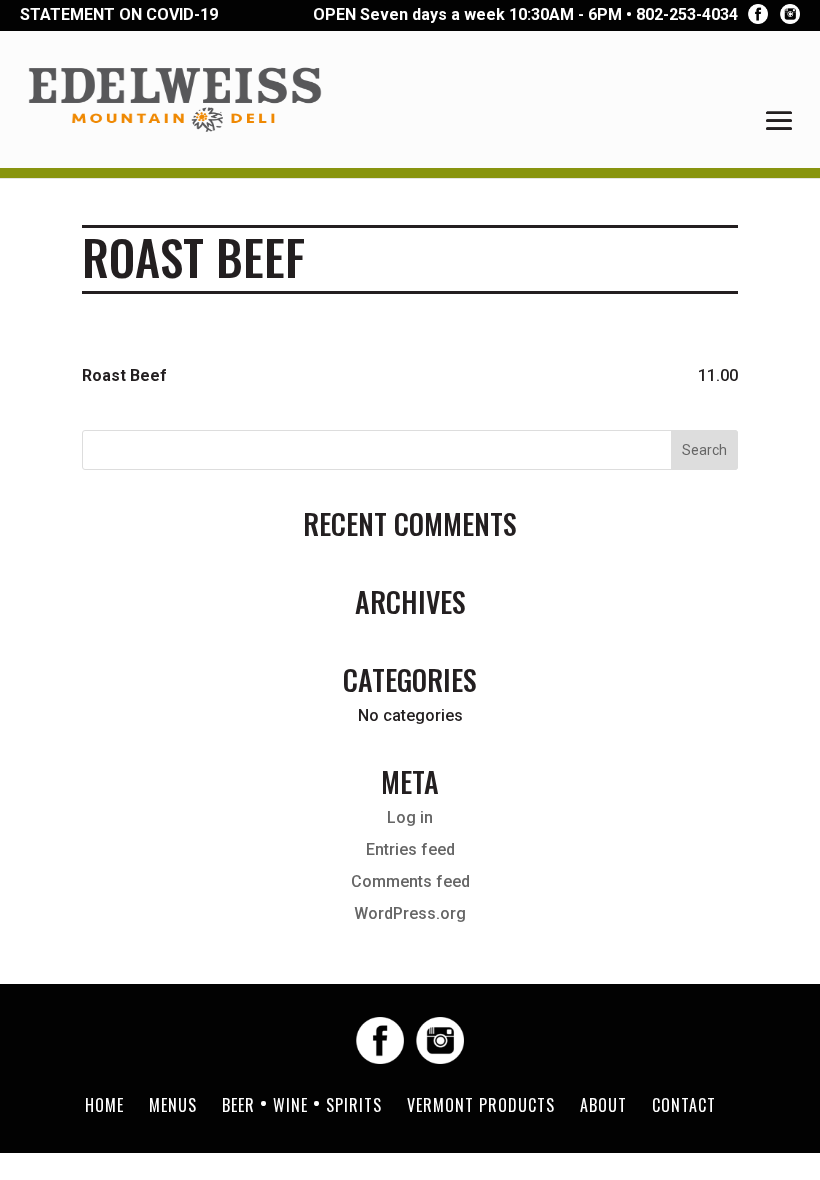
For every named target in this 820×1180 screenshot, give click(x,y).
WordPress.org (410, 913)
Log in (410, 817)
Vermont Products (481, 1105)
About (603, 1105)
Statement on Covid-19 (119, 14)
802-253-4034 (687, 15)
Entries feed (410, 849)
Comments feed (410, 881)
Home (104, 1105)
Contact (684, 1105)
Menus (173, 1105)
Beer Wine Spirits (302, 1105)
